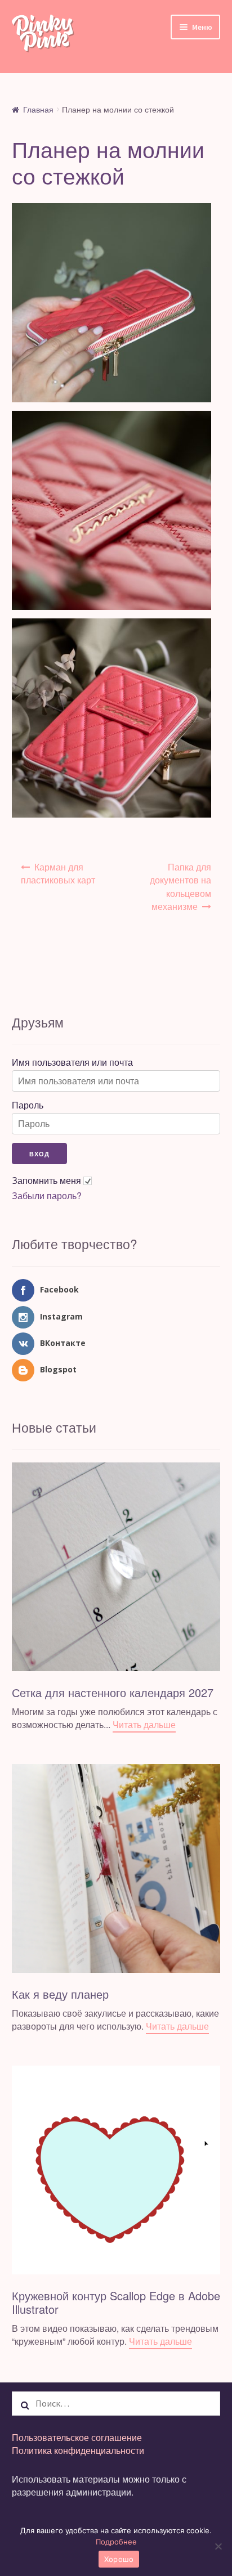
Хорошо (119, 2559)
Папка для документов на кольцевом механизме (180, 887)
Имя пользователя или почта (72, 1062)
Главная (38, 109)
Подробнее (116, 2542)
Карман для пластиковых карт (58, 873)
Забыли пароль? (47, 1196)
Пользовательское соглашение (77, 2437)
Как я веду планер (60, 1994)
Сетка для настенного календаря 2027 (113, 1692)
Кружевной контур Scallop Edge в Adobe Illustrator (116, 2302)
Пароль (28, 1105)
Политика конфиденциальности (78, 2450)
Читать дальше (144, 1724)
